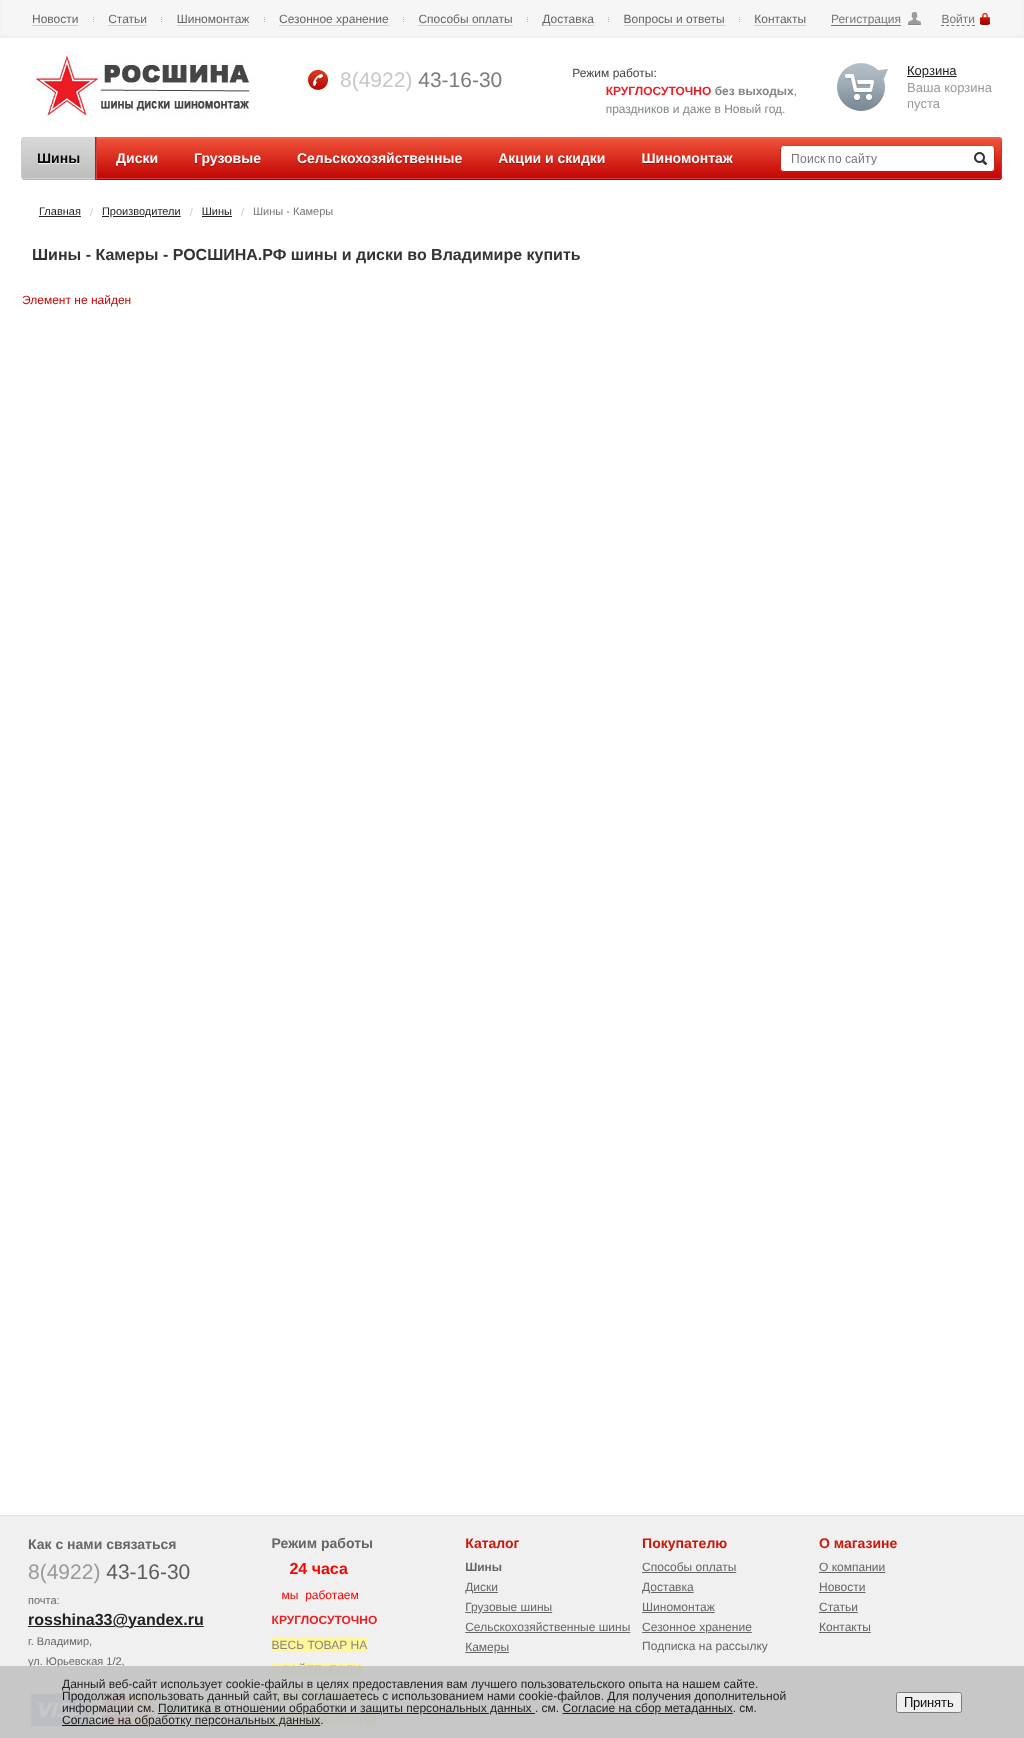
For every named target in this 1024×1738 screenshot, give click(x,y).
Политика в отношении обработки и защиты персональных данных (346, 1708)
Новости (55, 19)
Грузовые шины (508, 1607)
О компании (852, 1567)
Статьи (127, 19)
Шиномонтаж (213, 19)
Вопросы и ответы (674, 19)
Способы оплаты (465, 19)
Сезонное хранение (334, 19)
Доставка (568, 19)
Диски (481, 1587)
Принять (929, 1702)
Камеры (487, 1647)
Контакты (780, 19)
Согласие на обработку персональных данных (191, 1720)
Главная (60, 212)
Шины (217, 212)
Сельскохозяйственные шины (547, 1627)
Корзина (932, 70)
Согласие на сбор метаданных (648, 1708)
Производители (141, 212)
